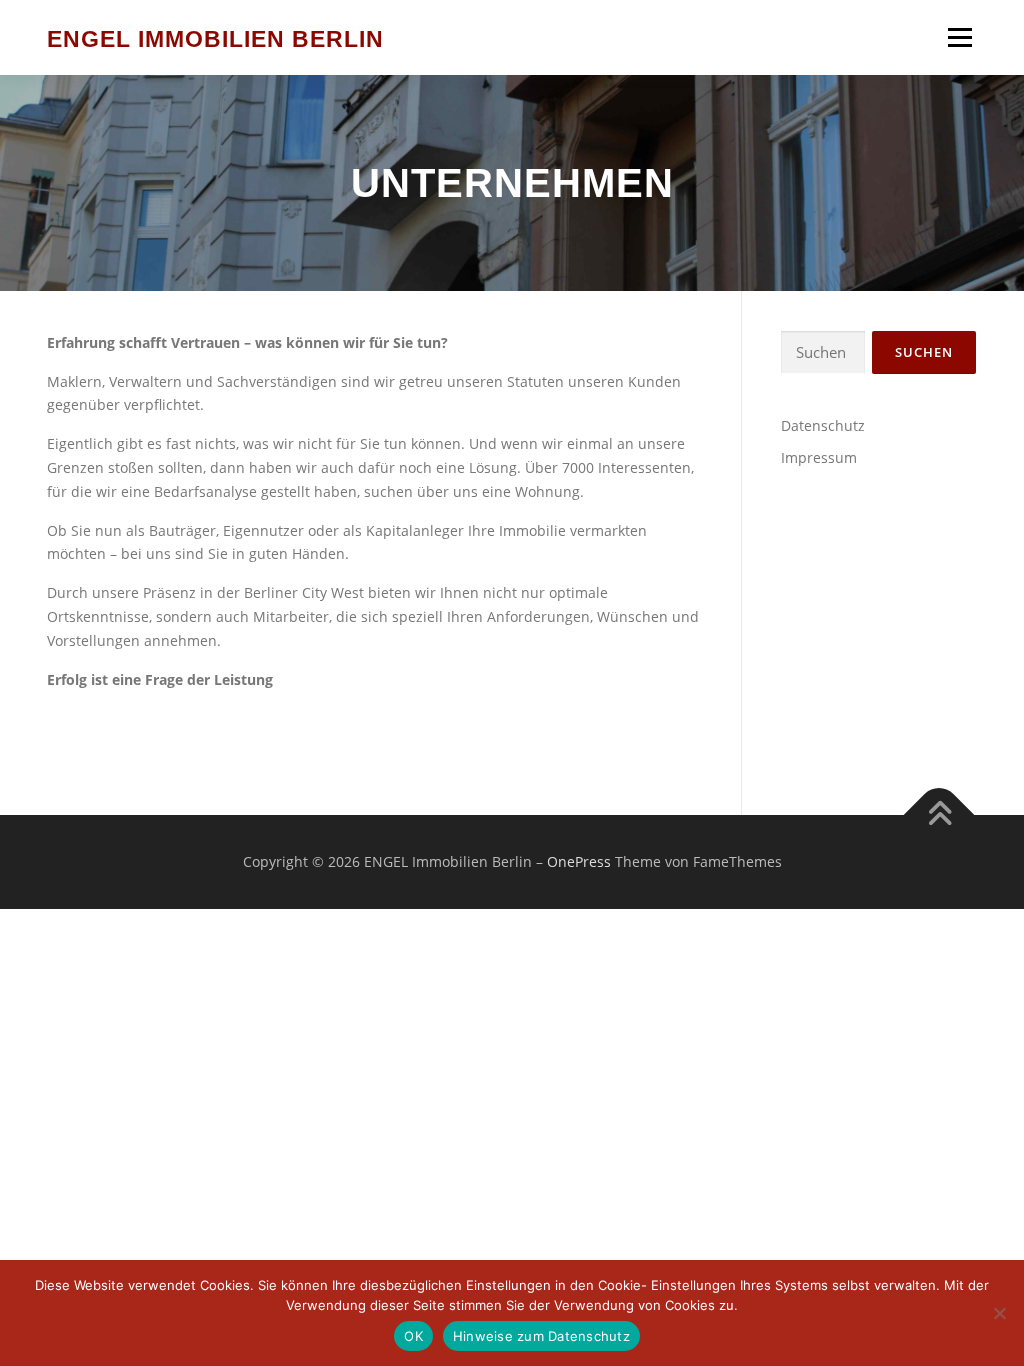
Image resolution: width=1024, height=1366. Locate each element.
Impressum (819, 457)
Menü (959, 37)
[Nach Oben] (939, 815)
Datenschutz (823, 425)
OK (413, 1336)
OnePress (579, 861)
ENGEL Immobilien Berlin (215, 39)
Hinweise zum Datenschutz (541, 1336)
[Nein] (999, 1313)
